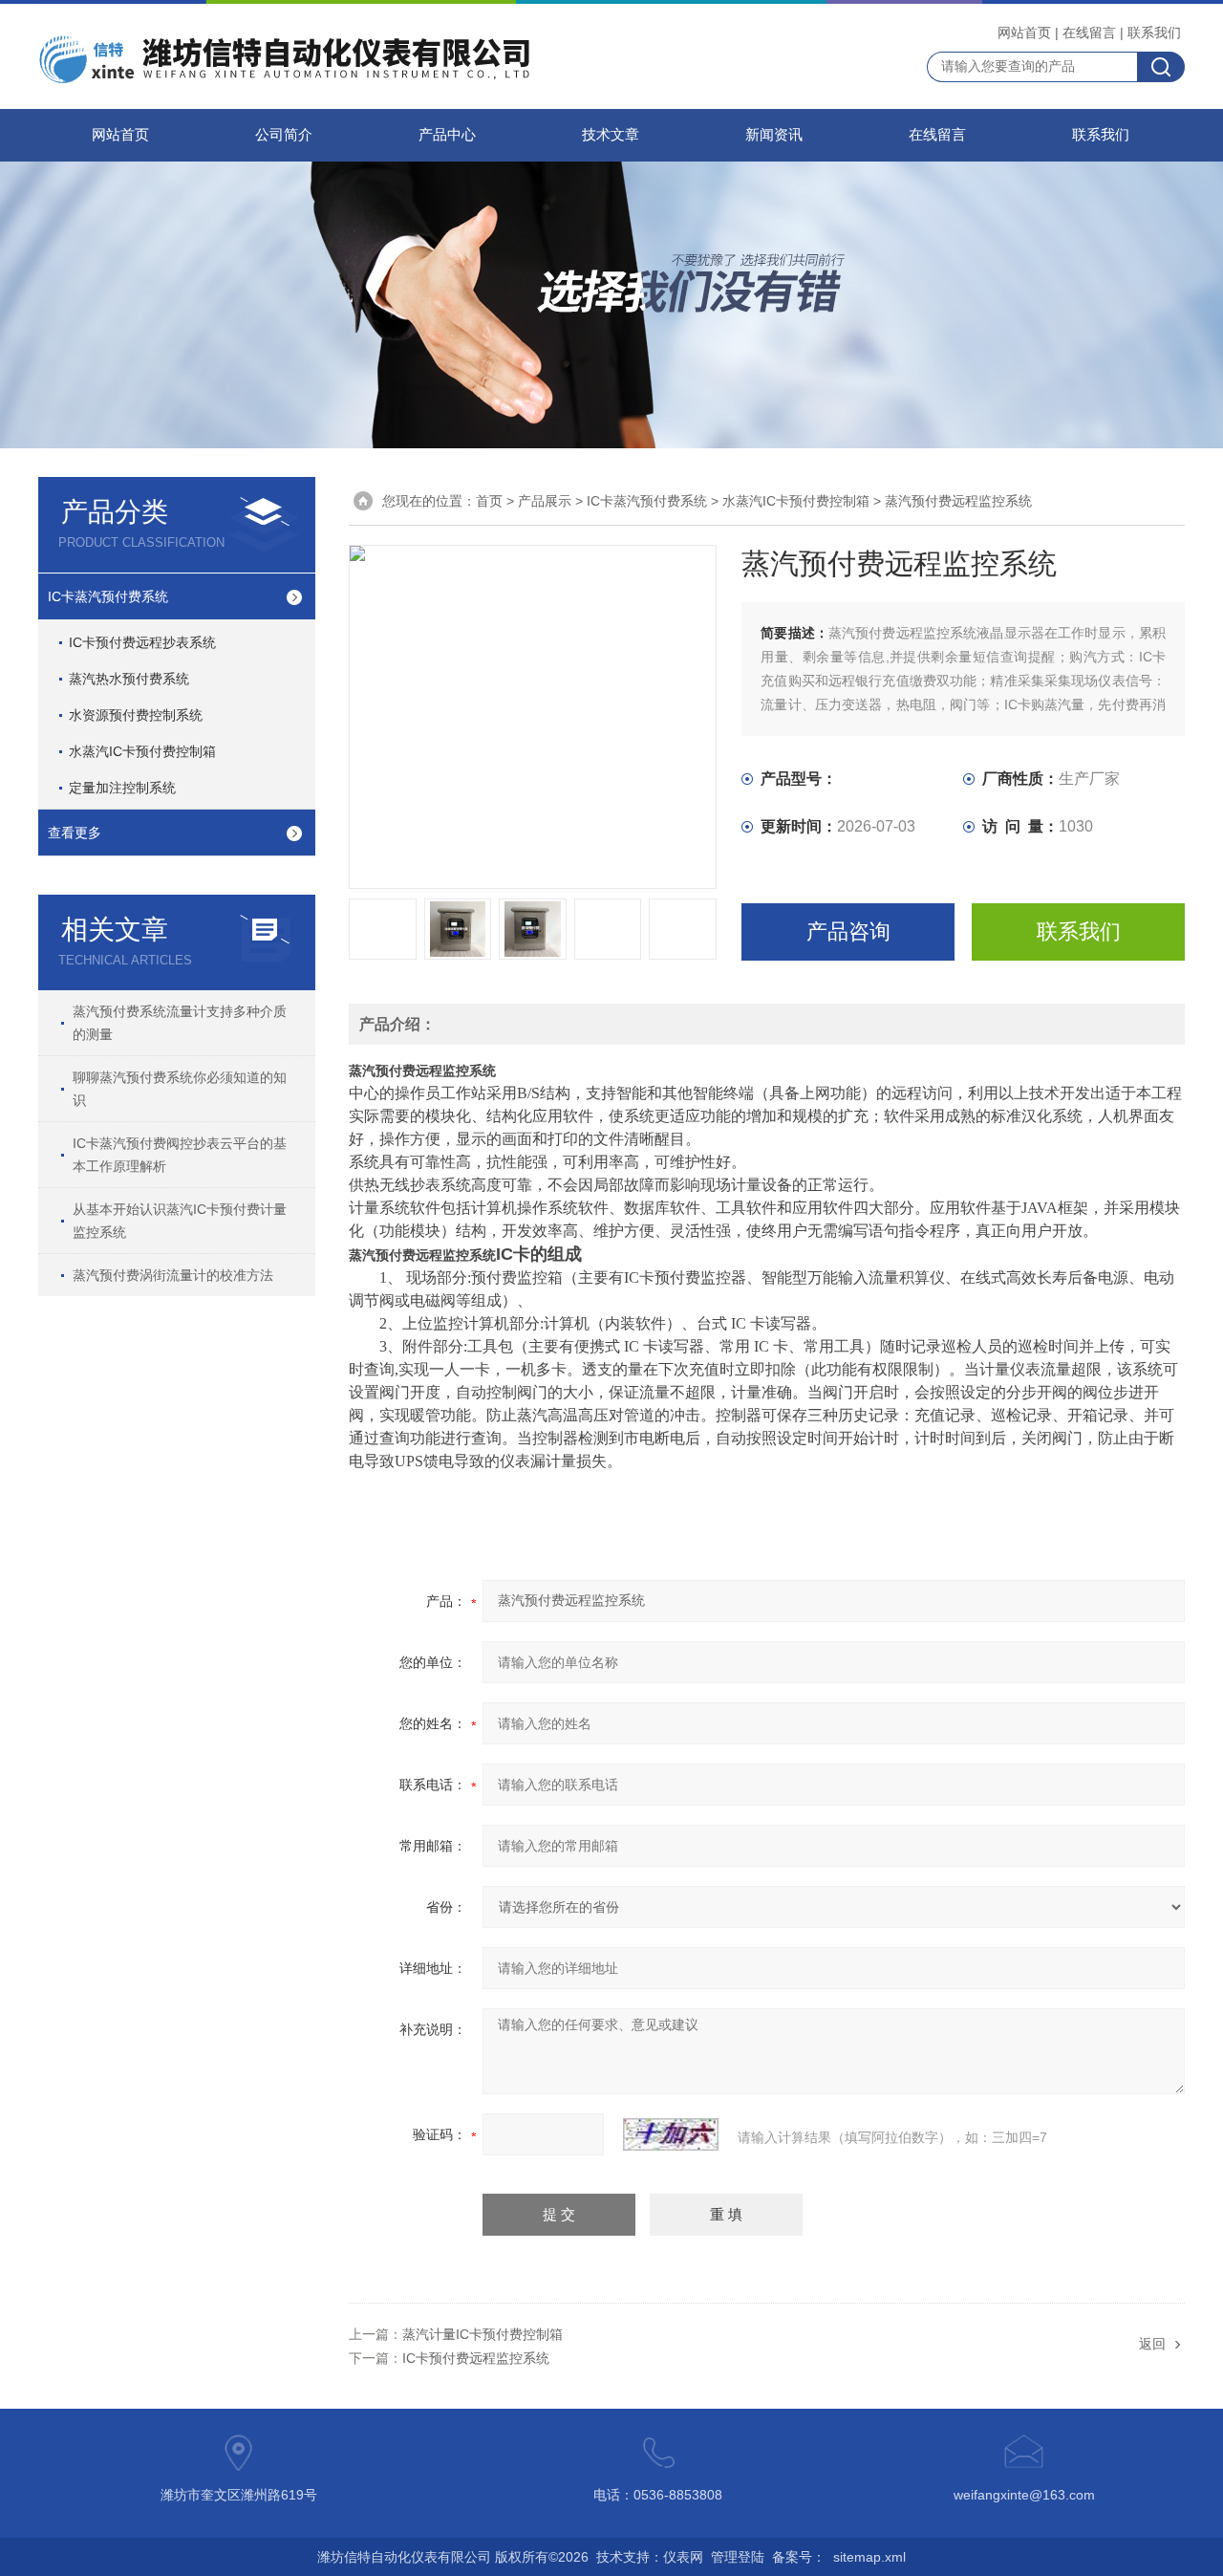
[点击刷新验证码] (671, 2134)
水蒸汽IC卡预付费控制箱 (142, 751)
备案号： (799, 2557)
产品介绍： (397, 1024)
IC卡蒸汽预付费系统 (108, 596)
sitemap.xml (869, 2557)
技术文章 (611, 135)
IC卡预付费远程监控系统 (476, 2358)
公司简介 (284, 135)
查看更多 (75, 833)
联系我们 (1154, 32)
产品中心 (447, 135)
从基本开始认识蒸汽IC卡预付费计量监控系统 (180, 1221)
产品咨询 (848, 931)
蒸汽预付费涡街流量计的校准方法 (173, 1275)
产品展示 (545, 501)
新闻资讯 (774, 135)
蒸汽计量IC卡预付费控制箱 (483, 2334)
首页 (489, 501)
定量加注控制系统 (122, 788)
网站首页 (1024, 32)
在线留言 (1089, 32)
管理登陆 (738, 2557)
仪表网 (683, 2557)
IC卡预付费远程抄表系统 (142, 642)
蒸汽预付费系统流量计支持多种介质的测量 (180, 1023)
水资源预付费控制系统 (136, 715)
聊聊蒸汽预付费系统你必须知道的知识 (180, 1089)
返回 (1152, 2344)
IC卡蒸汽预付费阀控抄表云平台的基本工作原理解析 (180, 1155)
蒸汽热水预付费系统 (129, 679)
